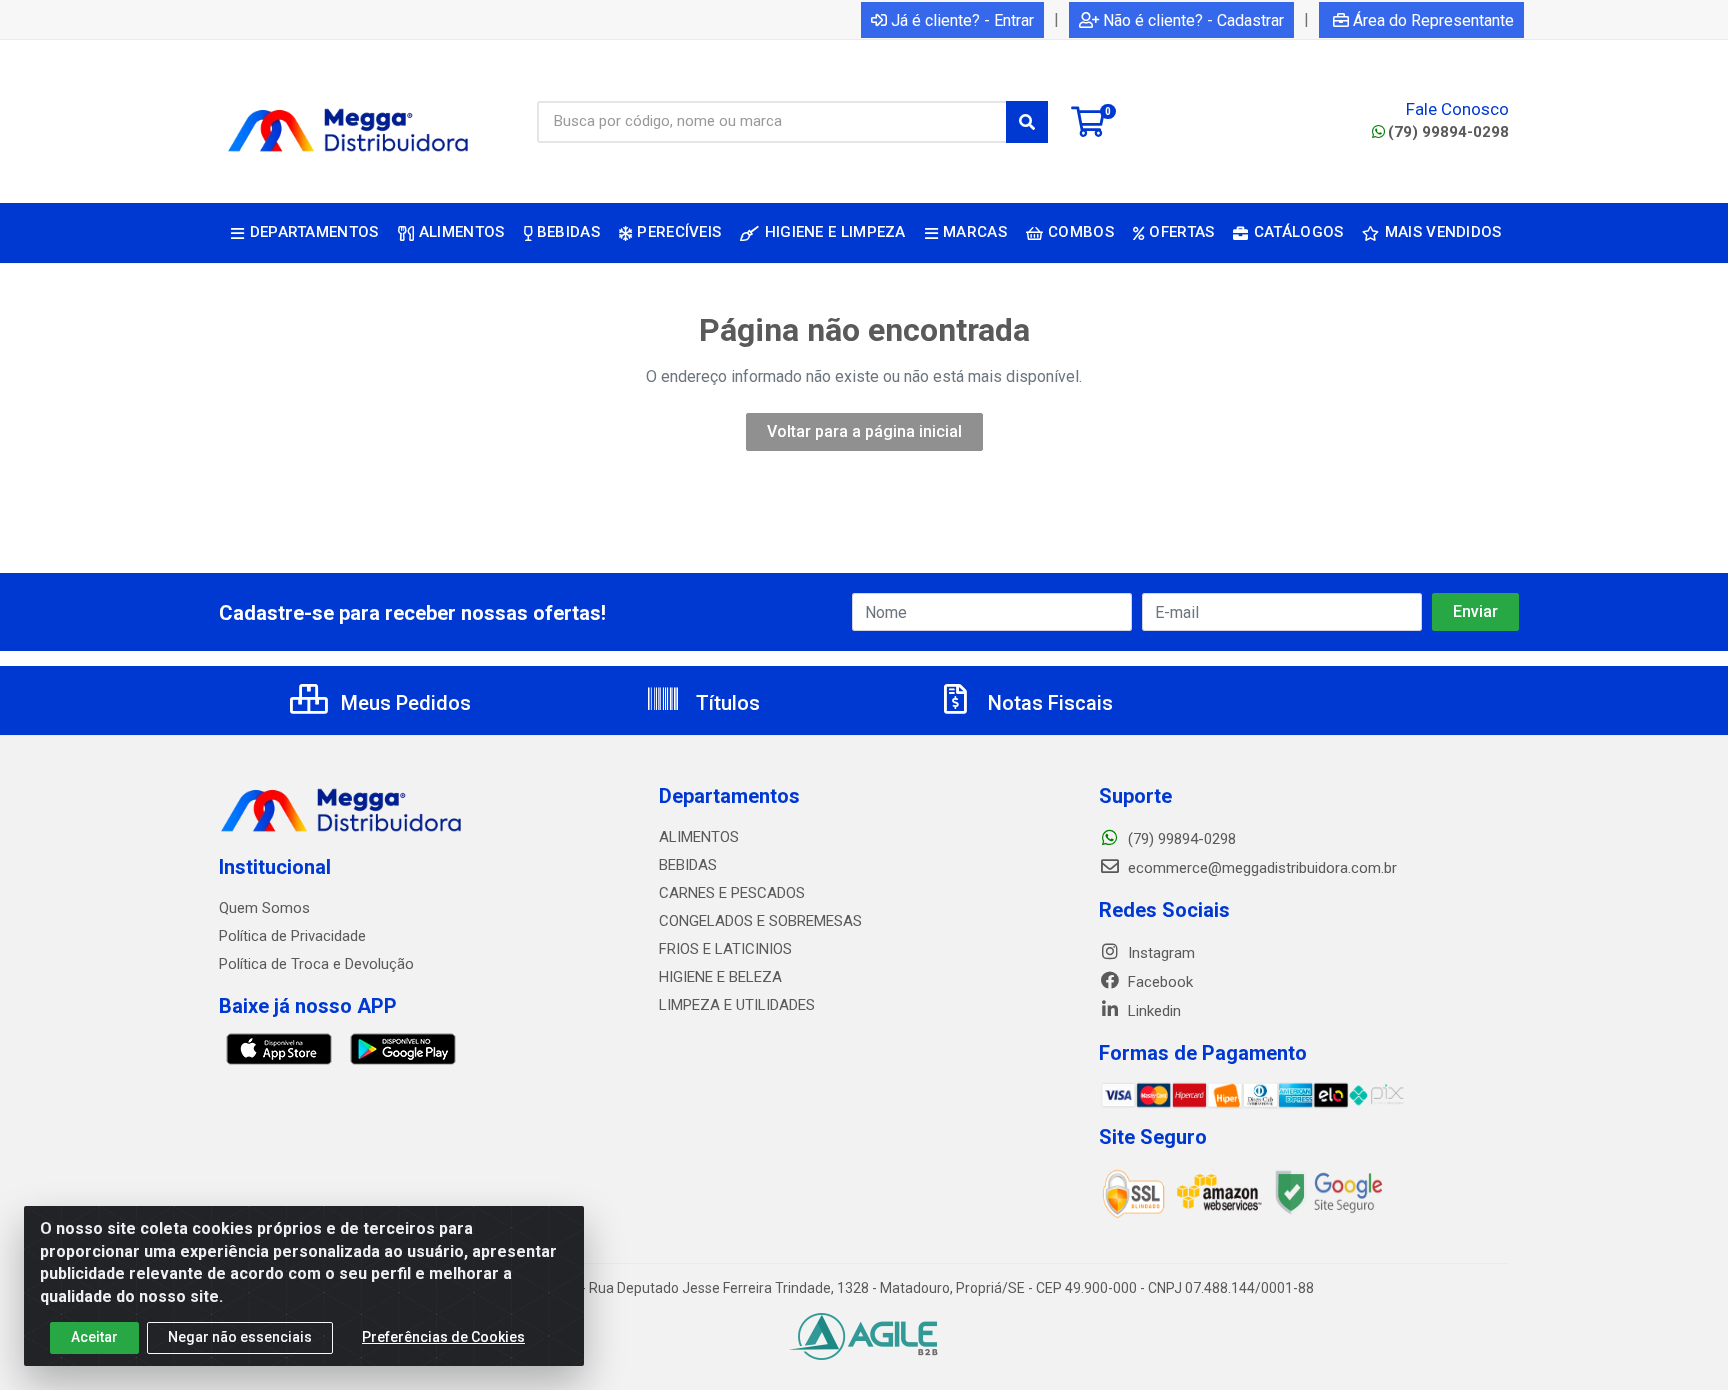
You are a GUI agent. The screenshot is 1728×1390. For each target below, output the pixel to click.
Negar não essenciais (240, 1337)
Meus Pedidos (403, 703)
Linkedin (1152, 1011)
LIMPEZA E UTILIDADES (737, 1005)
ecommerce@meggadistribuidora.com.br (1260, 868)
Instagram (1159, 953)
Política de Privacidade (292, 936)
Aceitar (94, 1337)
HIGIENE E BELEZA (720, 977)
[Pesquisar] (1027, 122)
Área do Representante (1433, 20)
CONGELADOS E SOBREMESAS (760, 921)
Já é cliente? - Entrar (962, 20)
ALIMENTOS (699, 837)
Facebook (1158, 982)
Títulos (725, 703)
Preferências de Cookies (443, 1337)
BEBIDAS (688, 865)
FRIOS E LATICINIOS (725, 949)
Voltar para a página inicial (864, 431)
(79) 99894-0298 (1448, 132)
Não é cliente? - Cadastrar (1193, 20)
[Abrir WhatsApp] (1678, 1339)
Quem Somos (264, 908)
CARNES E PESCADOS (732, 893)
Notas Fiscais (1048, 703)
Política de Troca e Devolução (316, 964)
